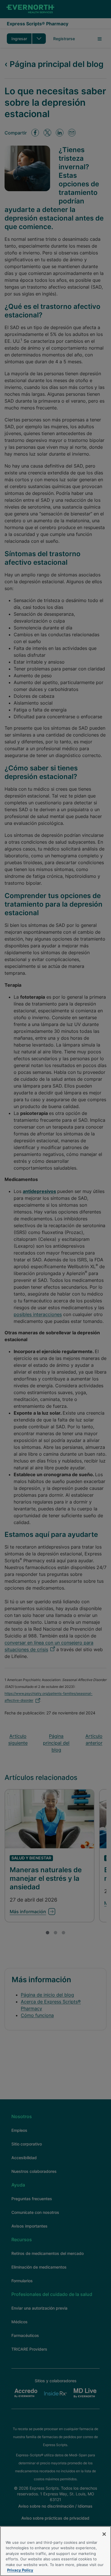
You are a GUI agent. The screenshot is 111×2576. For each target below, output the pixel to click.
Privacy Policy (20, 2570)
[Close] (104, 2534)
